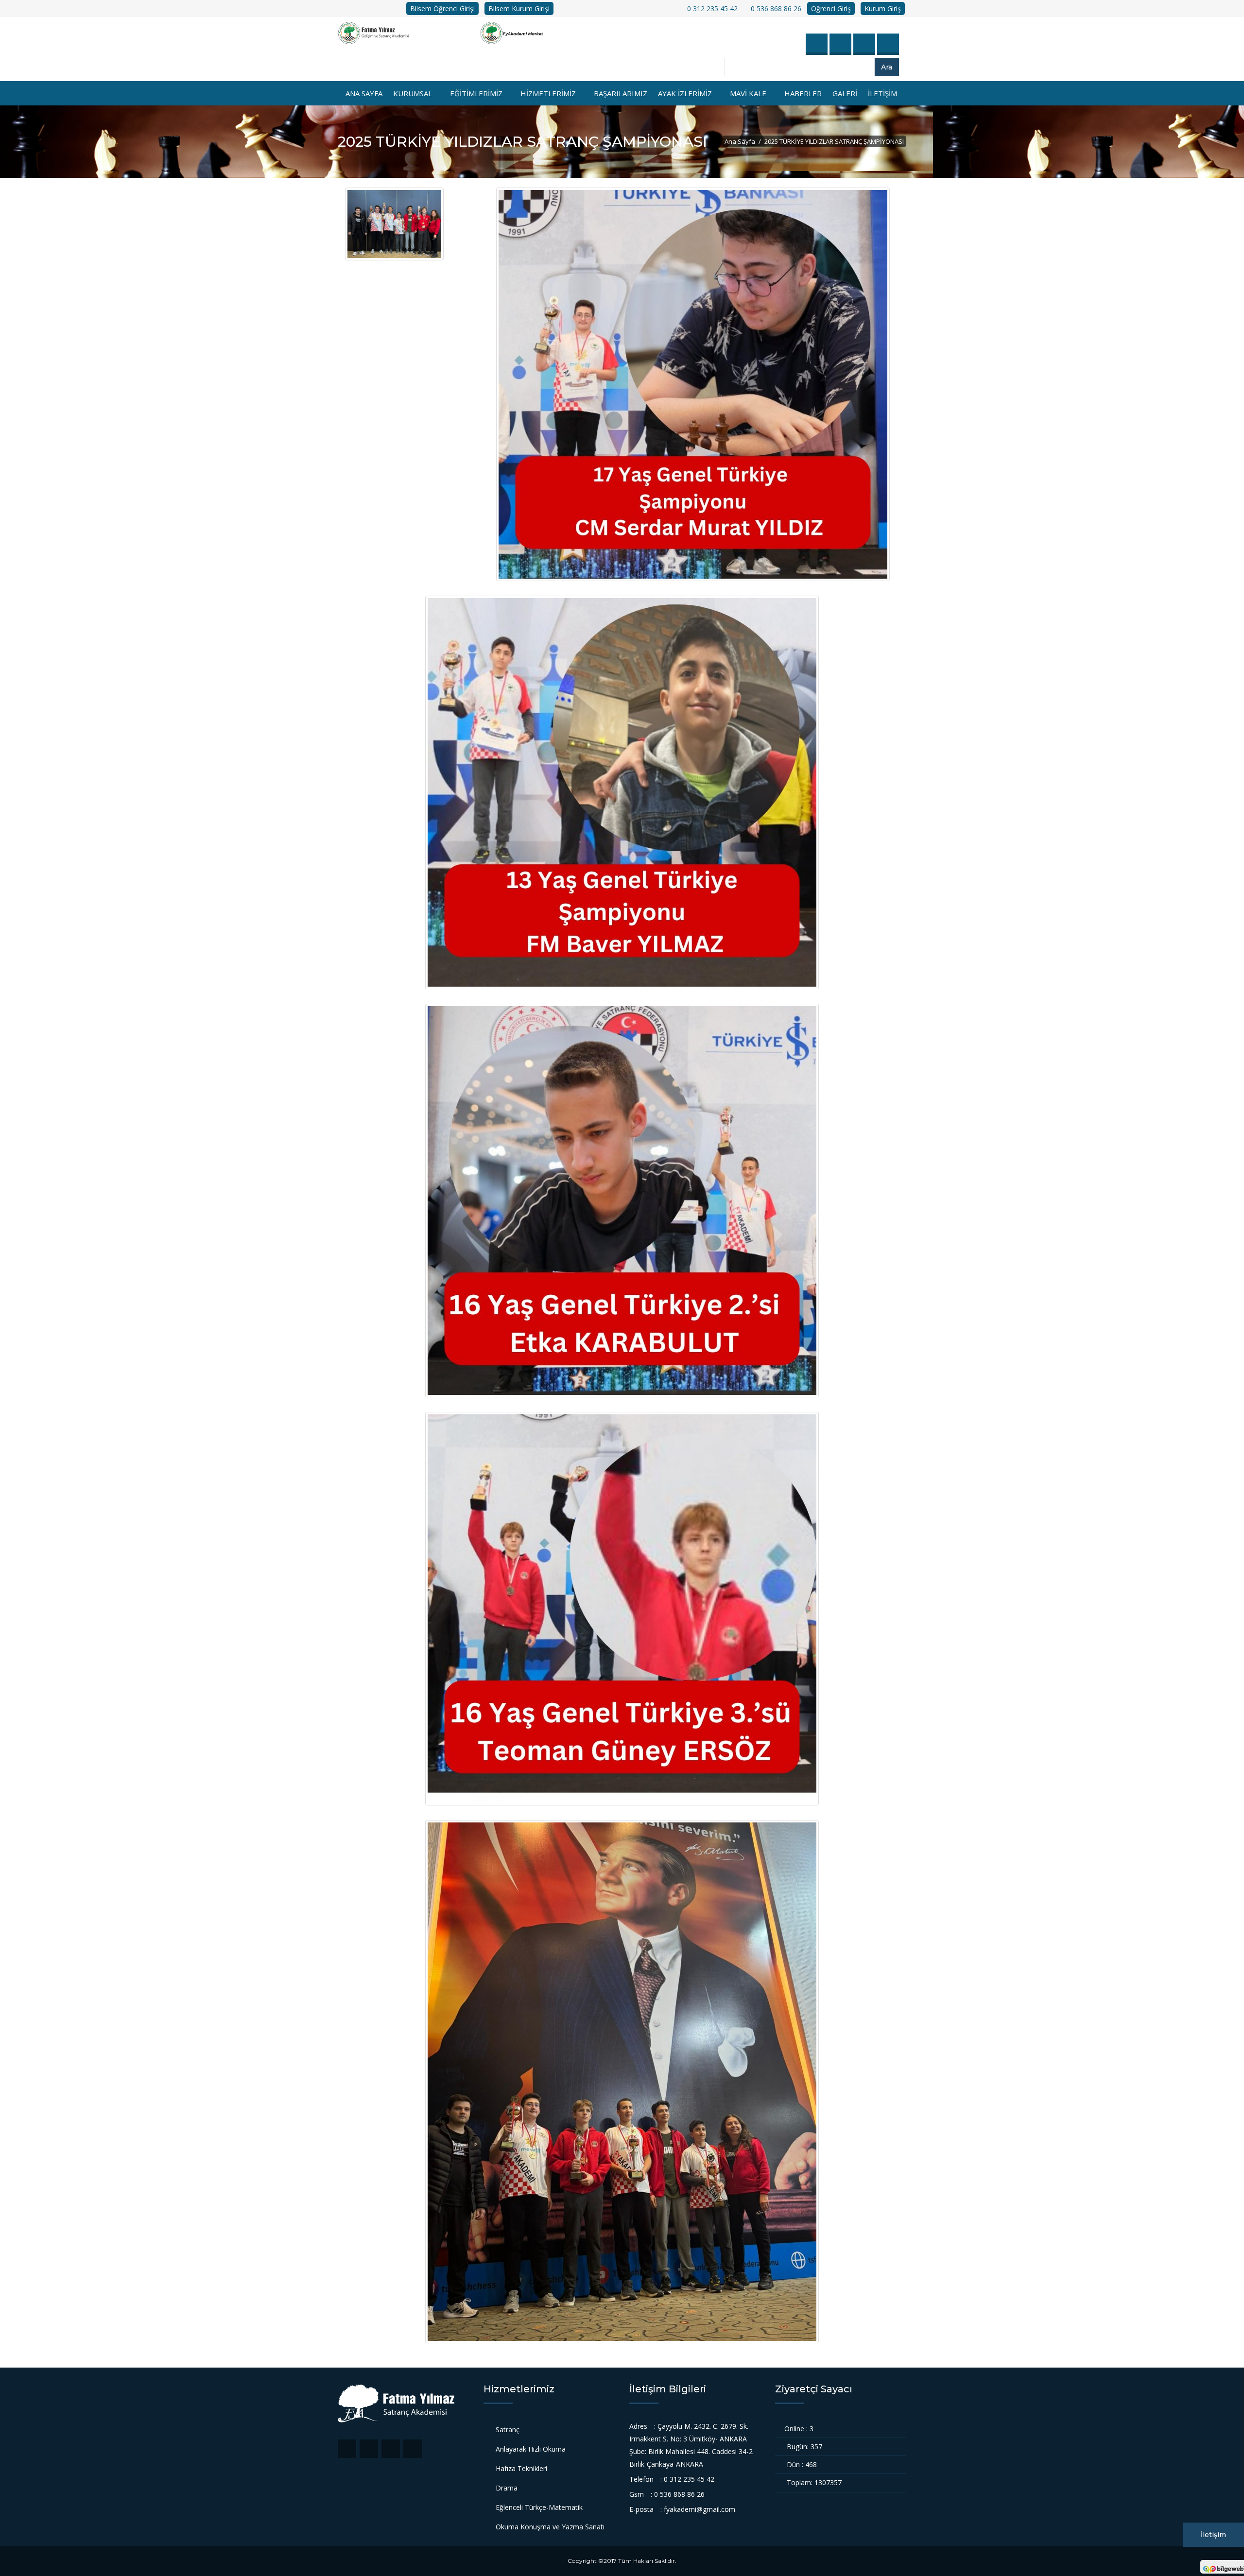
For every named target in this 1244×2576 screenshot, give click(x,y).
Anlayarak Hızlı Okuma (531, 2449)
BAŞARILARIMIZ (621, 93)
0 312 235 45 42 (711, 9)
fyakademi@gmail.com (700, 2509)
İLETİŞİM (882, 93)
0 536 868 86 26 (775, 9)
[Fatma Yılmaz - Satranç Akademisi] (409, 33)
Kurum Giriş (883, 9)
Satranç (508, 2430)
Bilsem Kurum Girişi (519, 9)
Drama (507, 2488)
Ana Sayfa (364, 93)
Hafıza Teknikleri (521, 2468)
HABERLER (803, 93)
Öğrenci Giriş (831, 9)
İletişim (1213, 2535)
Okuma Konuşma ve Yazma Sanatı (550, 2527)
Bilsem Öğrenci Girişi (442, 9)
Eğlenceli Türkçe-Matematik (539, 2507)
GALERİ (845, 93)
